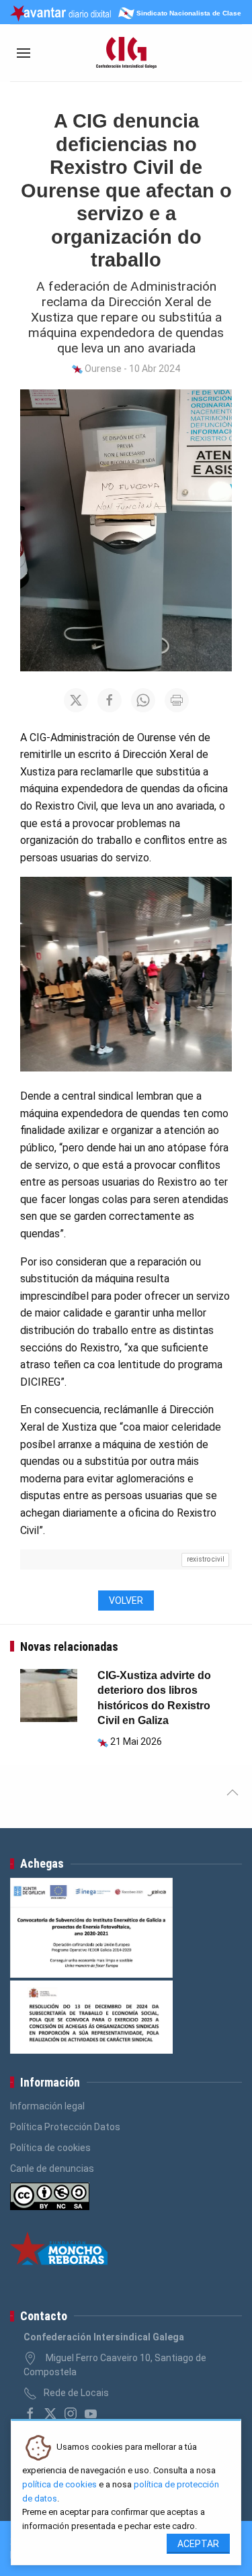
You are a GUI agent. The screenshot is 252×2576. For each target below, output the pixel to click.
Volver (126, 1601)
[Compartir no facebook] (110, 700)
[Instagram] (71, 2414)
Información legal (47, 2106)
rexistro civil (206, 1559)
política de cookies (59, 2484)
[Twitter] (50, 2414)
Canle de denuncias (52, 2168)
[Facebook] (30, 2414)
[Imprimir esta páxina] (177, 700)
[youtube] (91, 2414)
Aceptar (198, 2544)
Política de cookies (50, 2148)
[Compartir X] (76, 700)
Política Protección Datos (65, 2127)
